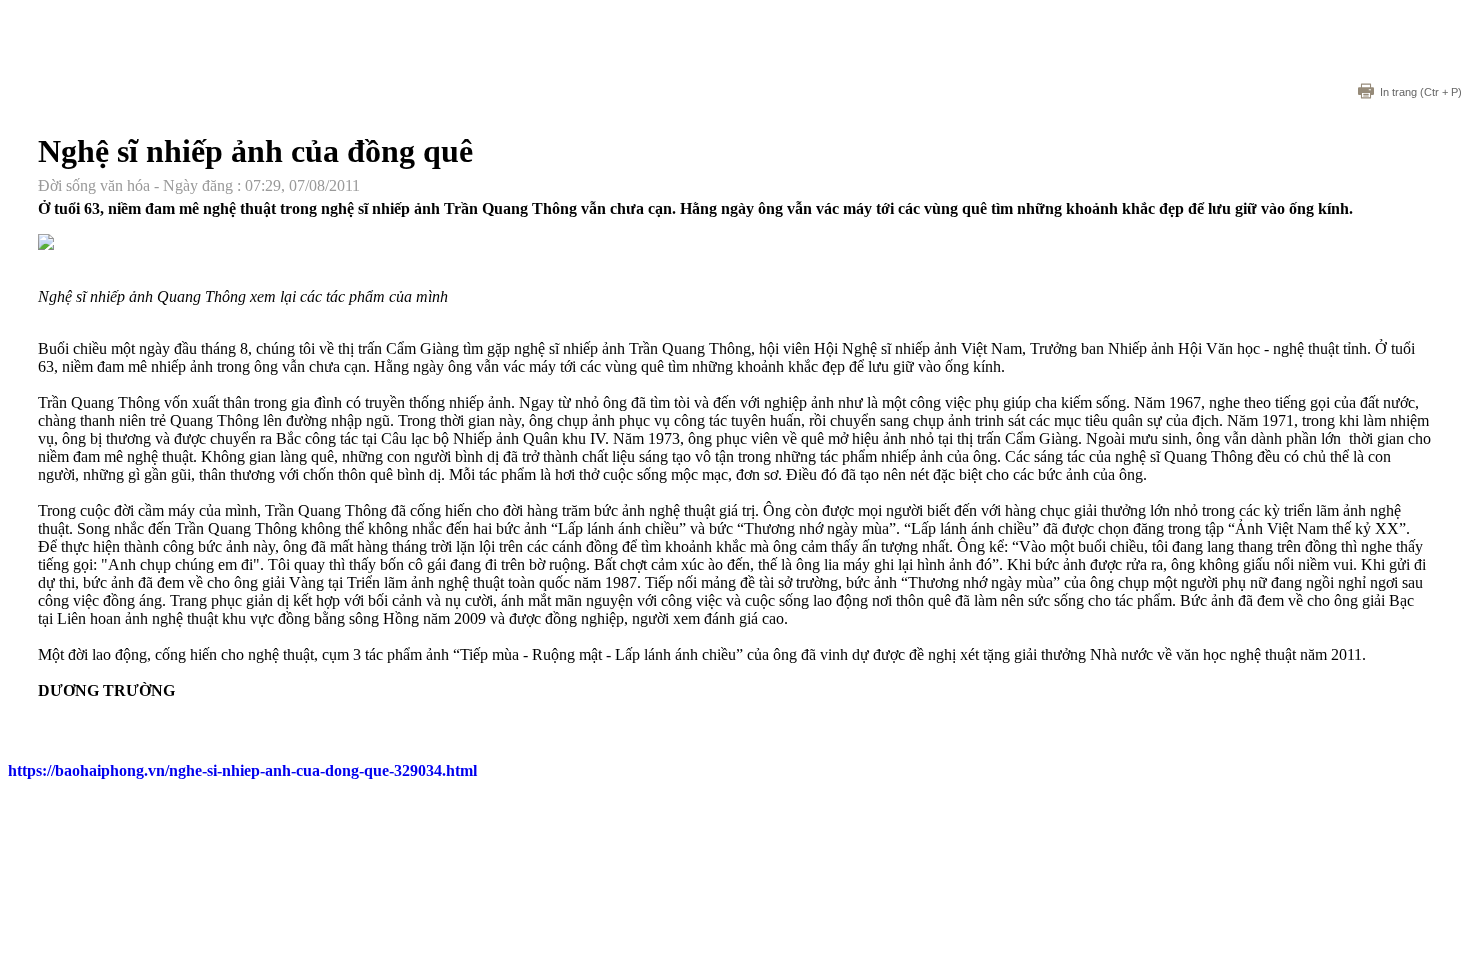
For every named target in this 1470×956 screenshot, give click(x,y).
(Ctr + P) (1421, 92)
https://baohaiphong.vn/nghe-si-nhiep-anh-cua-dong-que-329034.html (242, 770)
